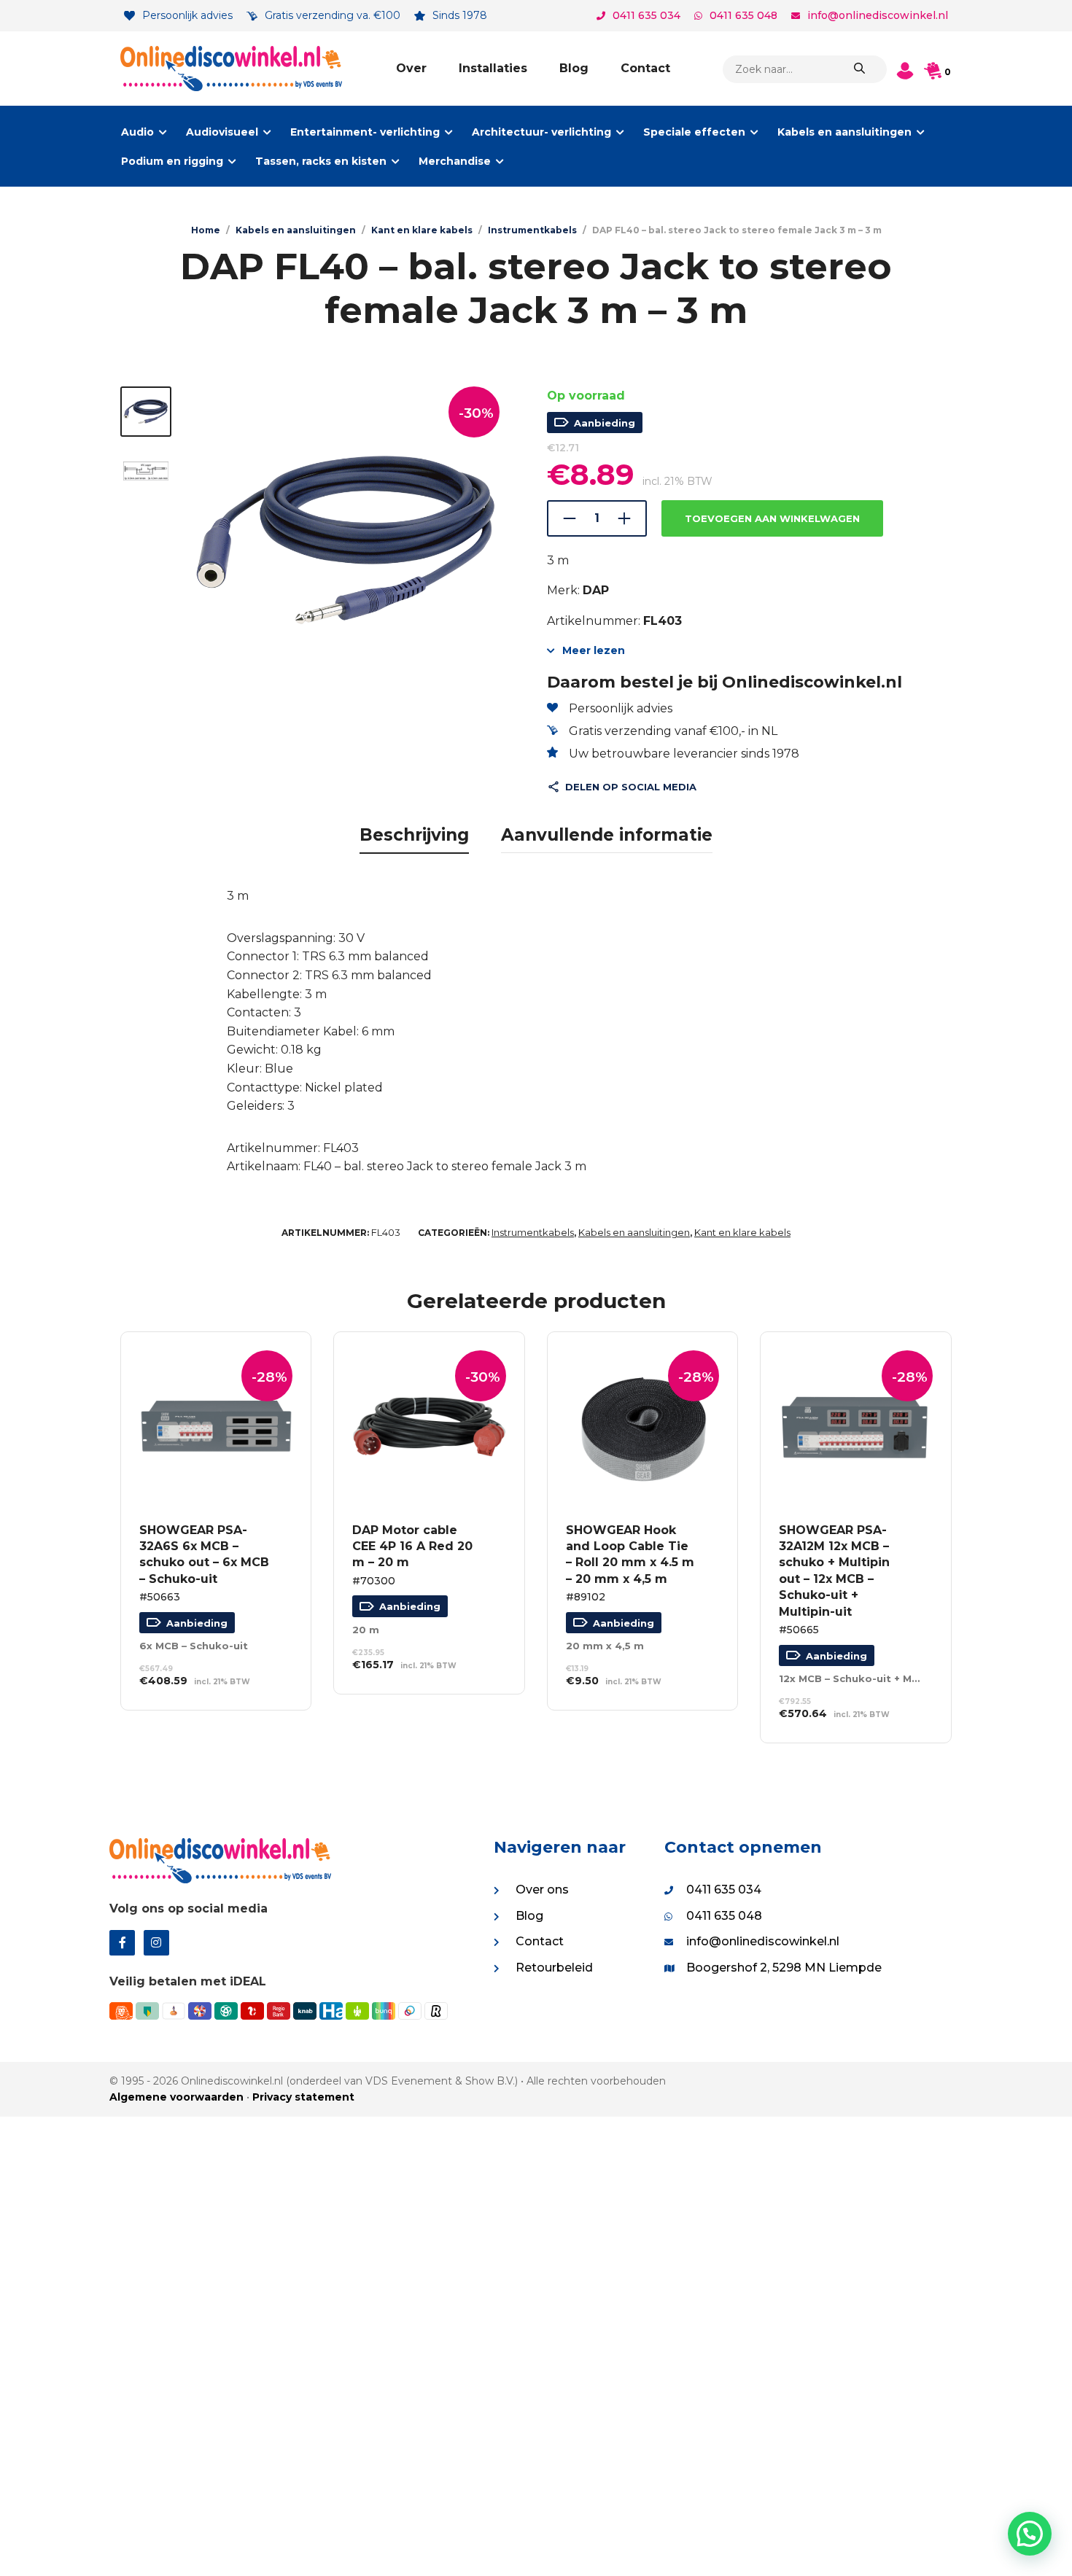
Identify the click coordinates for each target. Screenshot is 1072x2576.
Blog (574, 68)
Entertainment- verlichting (365, 132)
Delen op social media (631, 787)
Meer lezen (594, 650)
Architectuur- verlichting (541, 132)
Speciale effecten (694, 132)
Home (206, 230)
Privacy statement (303, 2097)
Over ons (542, 1890)
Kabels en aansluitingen (844, 132)
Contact (645, 68)
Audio (137, 132)
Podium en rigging (172, 161)
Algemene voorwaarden (176, 2097)
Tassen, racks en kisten (321, 161)
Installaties (493, 68)
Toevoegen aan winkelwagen (772, 518)
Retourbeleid (554, 1968)
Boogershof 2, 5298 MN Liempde (784, 1968)
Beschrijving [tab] (414, 835)
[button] (1030, 2534)
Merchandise (455, 161)
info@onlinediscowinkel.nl (878, 15)
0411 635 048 (743, 15)
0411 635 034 (646, 15)
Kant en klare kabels (422, 230)
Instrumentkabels (532, 230)
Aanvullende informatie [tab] (607, 835)
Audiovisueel (222, 132)
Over (411, 68)
